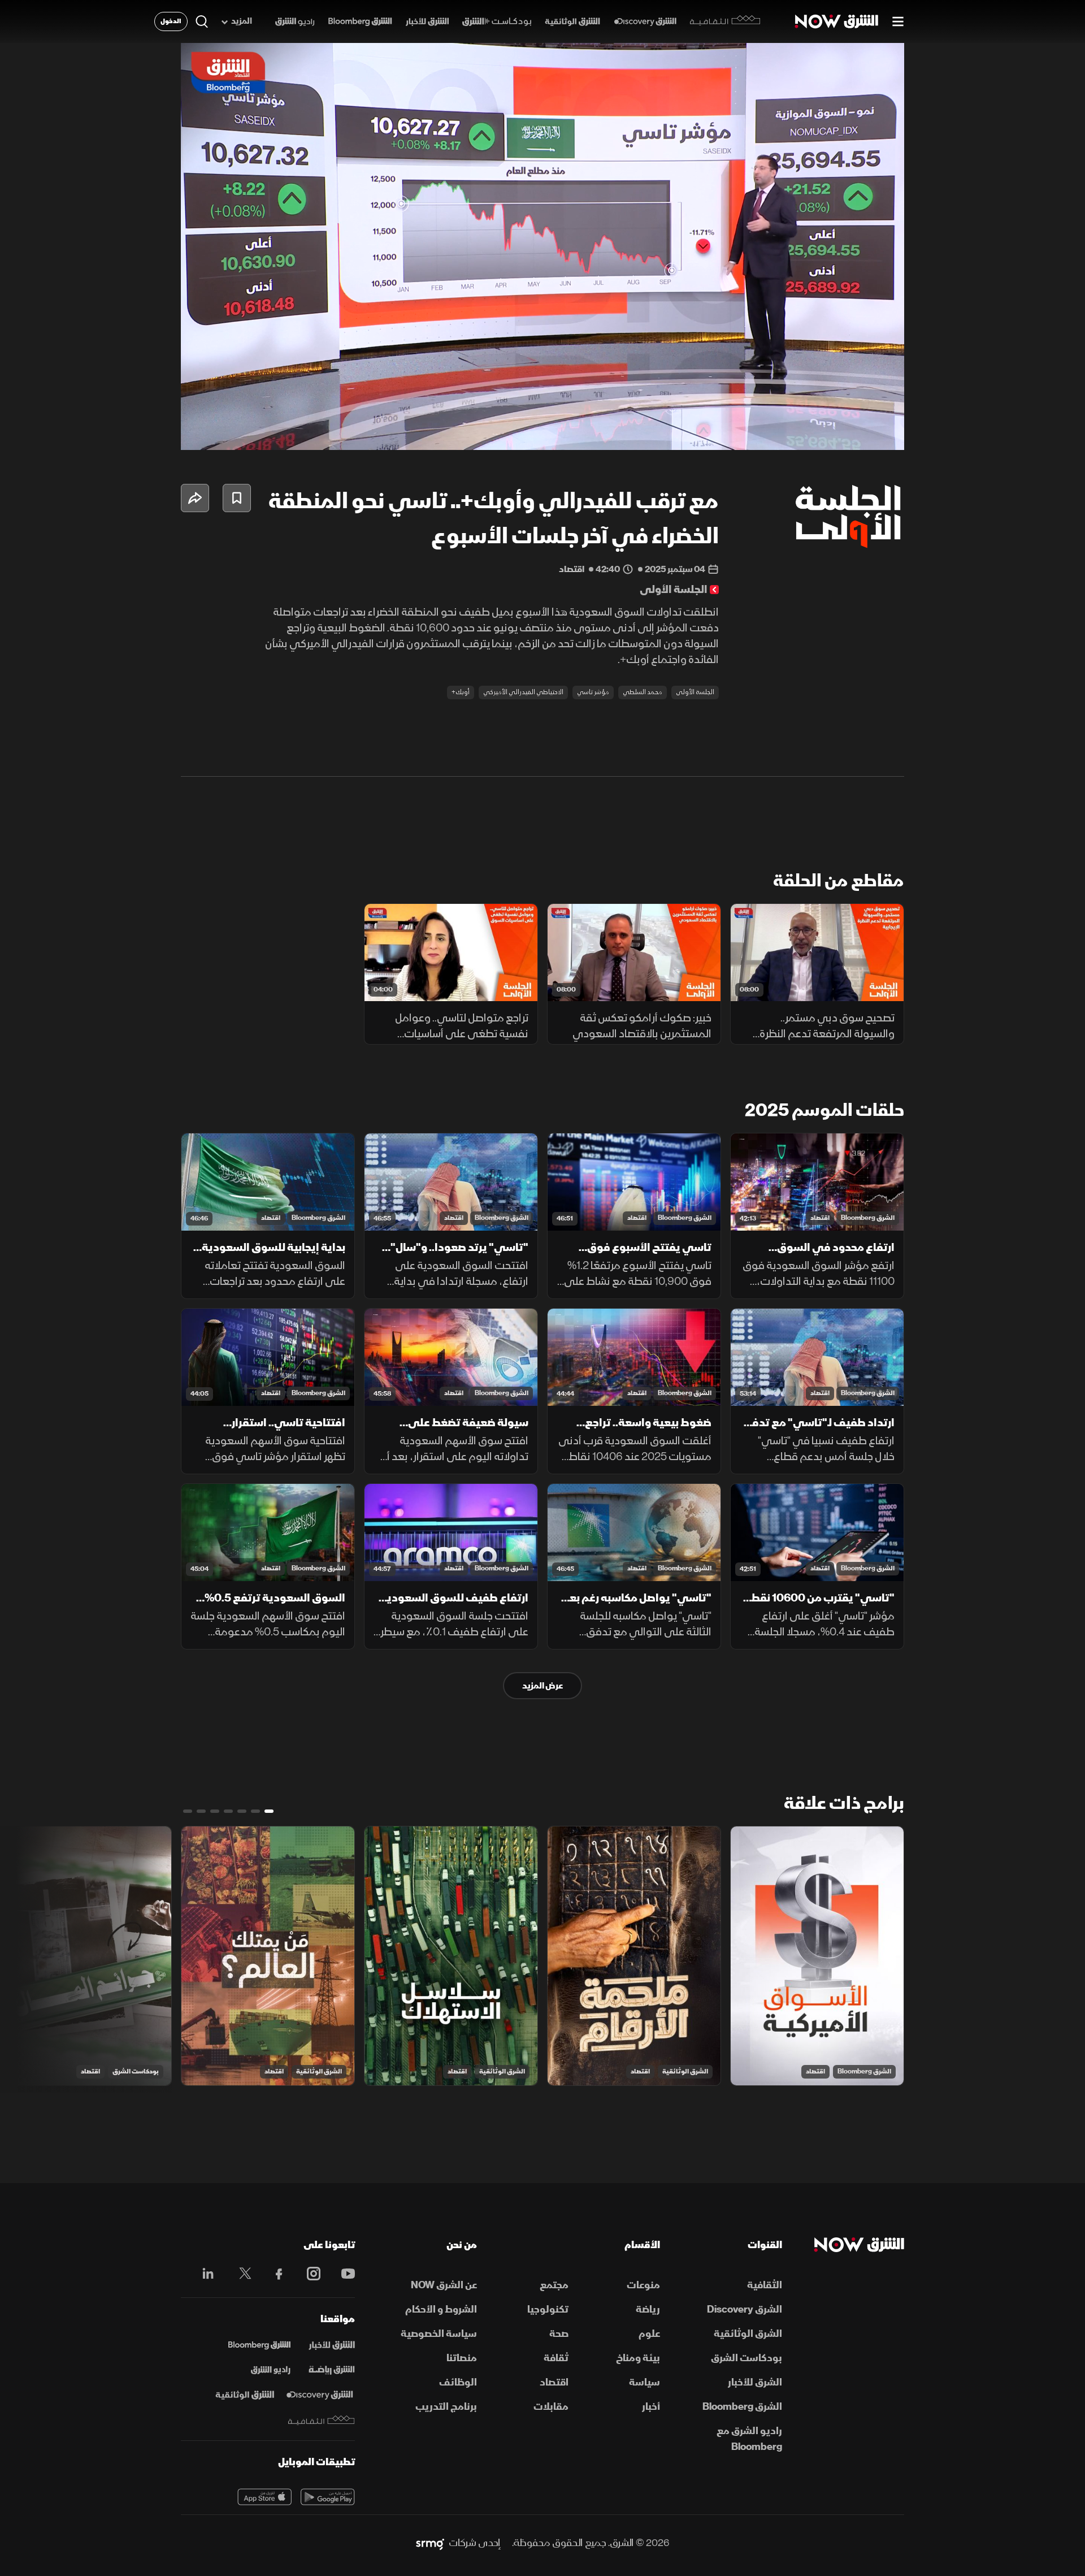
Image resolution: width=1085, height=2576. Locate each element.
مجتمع (554, 2285)
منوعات (643, 2285)
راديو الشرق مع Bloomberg (749, 2439)
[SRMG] (430, 2543)
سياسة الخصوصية (439, 2334)
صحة (559, 2334)
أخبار (651, 2407)
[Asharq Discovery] (320, 2395)
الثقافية (765, 2285)
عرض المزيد (542, 1686)
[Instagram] (308, 2274)
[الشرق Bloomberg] (360, 22)
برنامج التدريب (446, 2407)
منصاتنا (462, 2358)
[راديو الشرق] (295, 22)
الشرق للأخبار (755, 2382)
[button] (546, 250)
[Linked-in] (205, 2275)
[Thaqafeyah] (322, 2420)
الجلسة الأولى (695, 692)
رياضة (648, 2309)
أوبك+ (461, 692)
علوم (649, 2334)
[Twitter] (239, 2274)
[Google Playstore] (328, 2497)
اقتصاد (820, 1218)
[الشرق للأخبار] (427, 22)
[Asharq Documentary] (245, 2395)
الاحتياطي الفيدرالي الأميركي (523, 692)
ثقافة (556, 2358)
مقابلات (551, 2407)
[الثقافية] (725, 21)
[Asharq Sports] (332, 2370)
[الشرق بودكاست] (497, 22)
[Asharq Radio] (271, 2370)
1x (805, 432)
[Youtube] (342, 2274)
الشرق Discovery (745, 2309)
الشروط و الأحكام (441, 2309)
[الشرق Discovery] (645, 22)
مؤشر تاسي (593, 692)
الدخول (171, 21)
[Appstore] (264, 2497)
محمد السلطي (643, 692)
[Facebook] (274, 2274)
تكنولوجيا (548, 2309)
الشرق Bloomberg (868, 1218)
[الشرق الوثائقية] (572, 22)
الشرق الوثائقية (685, 2071)
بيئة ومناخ (638, 2358)
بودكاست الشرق (136, 2071)
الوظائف (458, 2382)
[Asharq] (332, 2345)
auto (846, 432)
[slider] (542, 413)
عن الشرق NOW (444, 2285)
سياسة (645, 2382)
